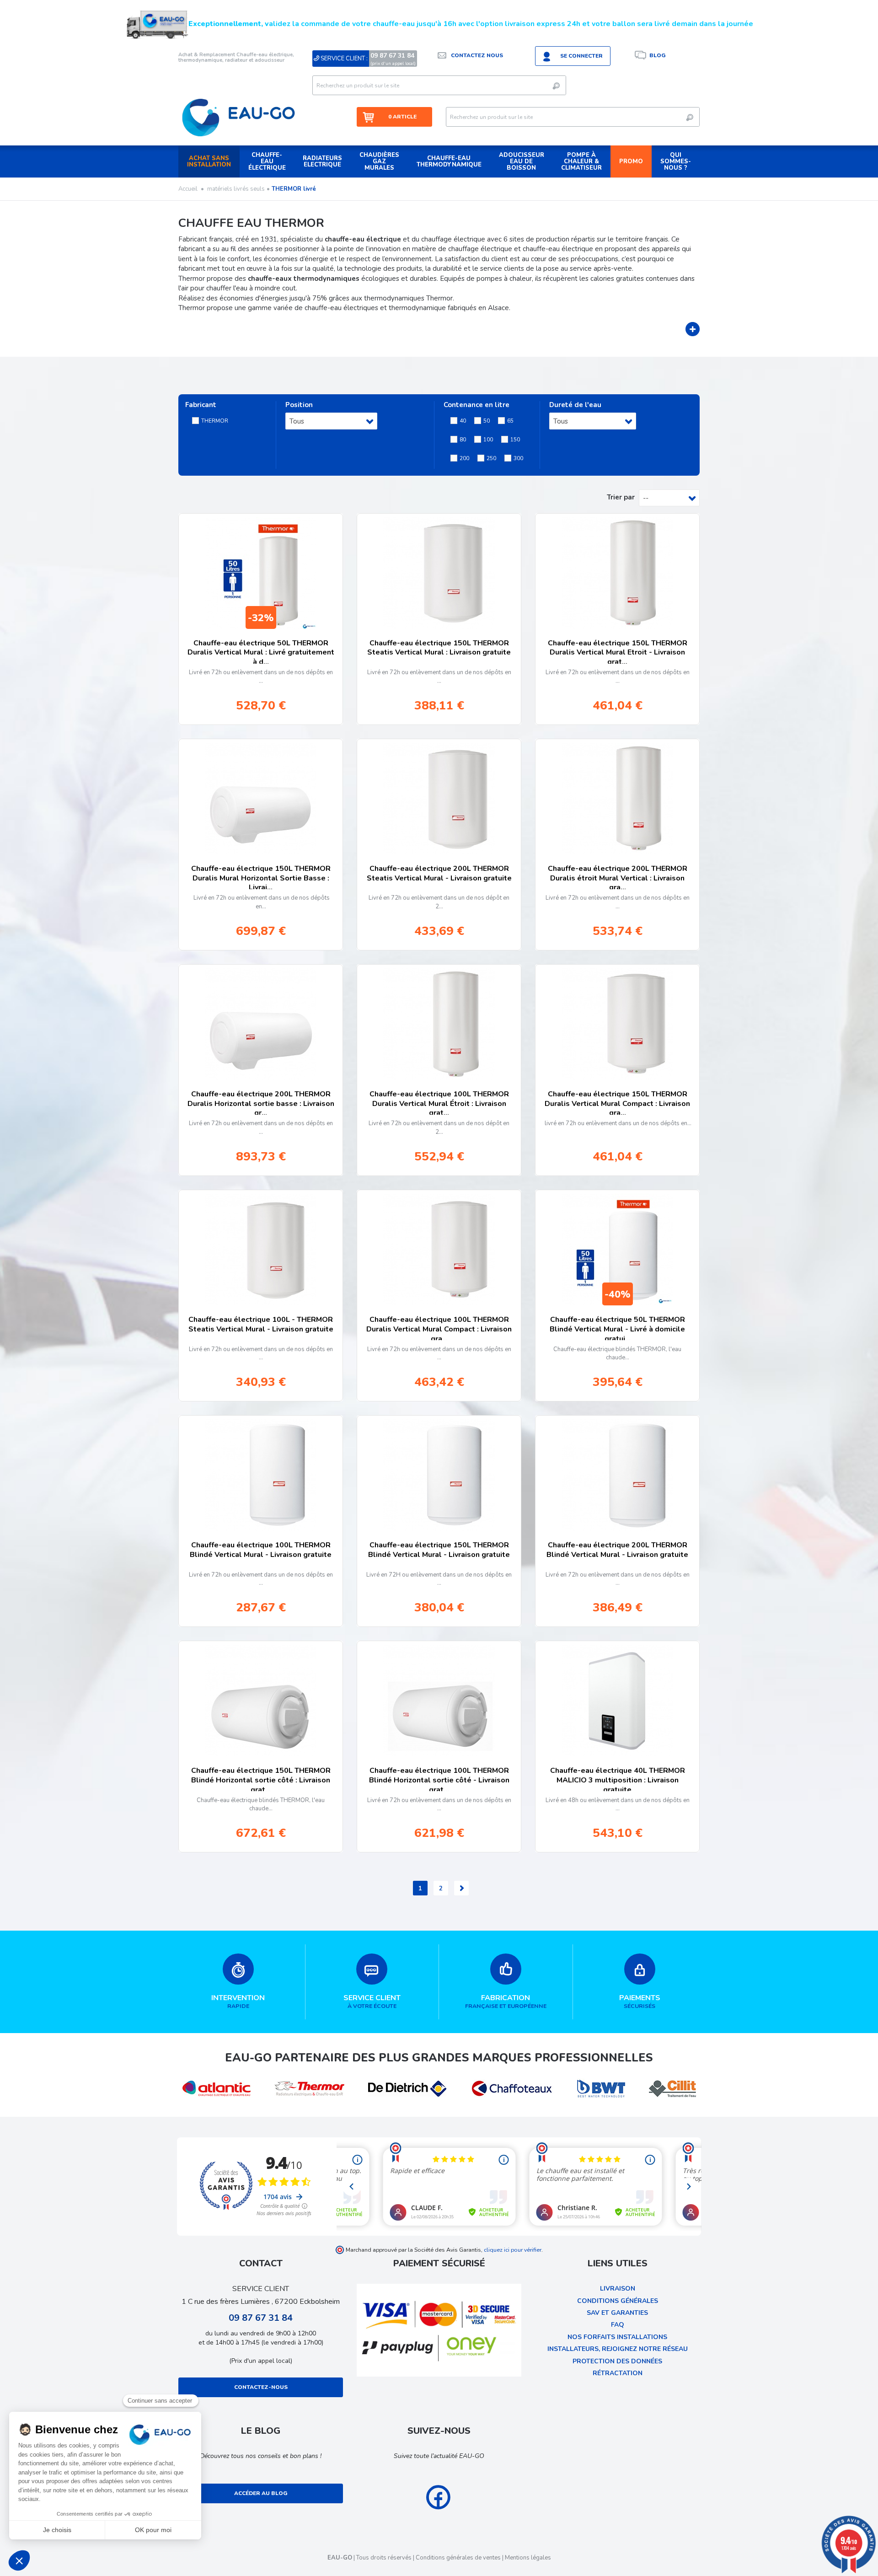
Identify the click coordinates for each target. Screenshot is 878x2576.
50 (487, 421)
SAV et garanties (617, 2313)
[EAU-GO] (238, 117)
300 (518, 458)
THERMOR (215, 421)
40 (463, 421)
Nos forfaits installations (617, 2337)
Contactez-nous (261, 2387)
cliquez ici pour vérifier (513, 2250)
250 (491, 458)
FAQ (618, 2325)
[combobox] (331, 421)
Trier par (621, 497)
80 (463, 440)
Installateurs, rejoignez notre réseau (618, 2349)
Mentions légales (528, 2558)
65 (510, 421)
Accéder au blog (261, 2493)
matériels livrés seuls (236, 189)
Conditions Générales (618, 2301)
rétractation (618, 2373)
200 (464, 458)
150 (515, 440)
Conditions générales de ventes (458, 2558)
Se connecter (581, 56)
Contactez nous (477, 55)
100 (488, 440)
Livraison (618, 2289)
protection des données (617, 2361)
